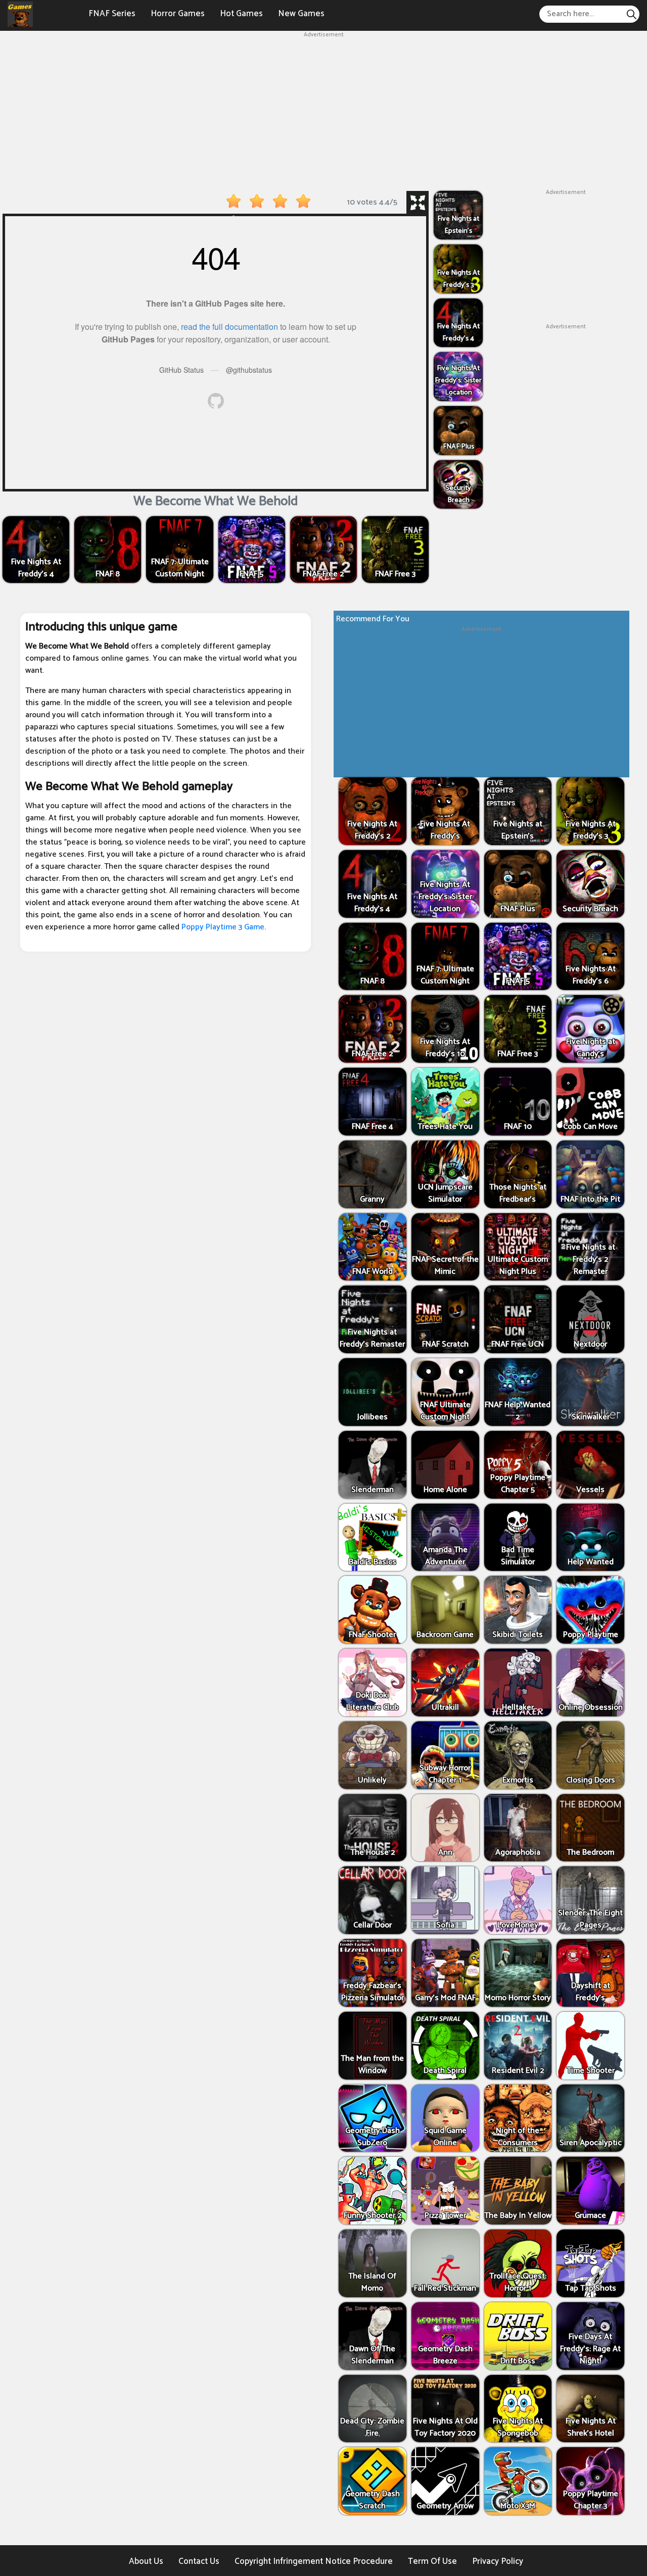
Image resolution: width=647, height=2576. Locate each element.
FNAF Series (112, 14)
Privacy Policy (498, 2561)
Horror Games (178, 14)
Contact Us (199, 2561)
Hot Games (241, 14)
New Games (301, 14)
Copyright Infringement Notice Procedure (314, 2561)
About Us (146, 2561)
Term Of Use (432, 2561)
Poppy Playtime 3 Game (223, 927)
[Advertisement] (323, 110)
